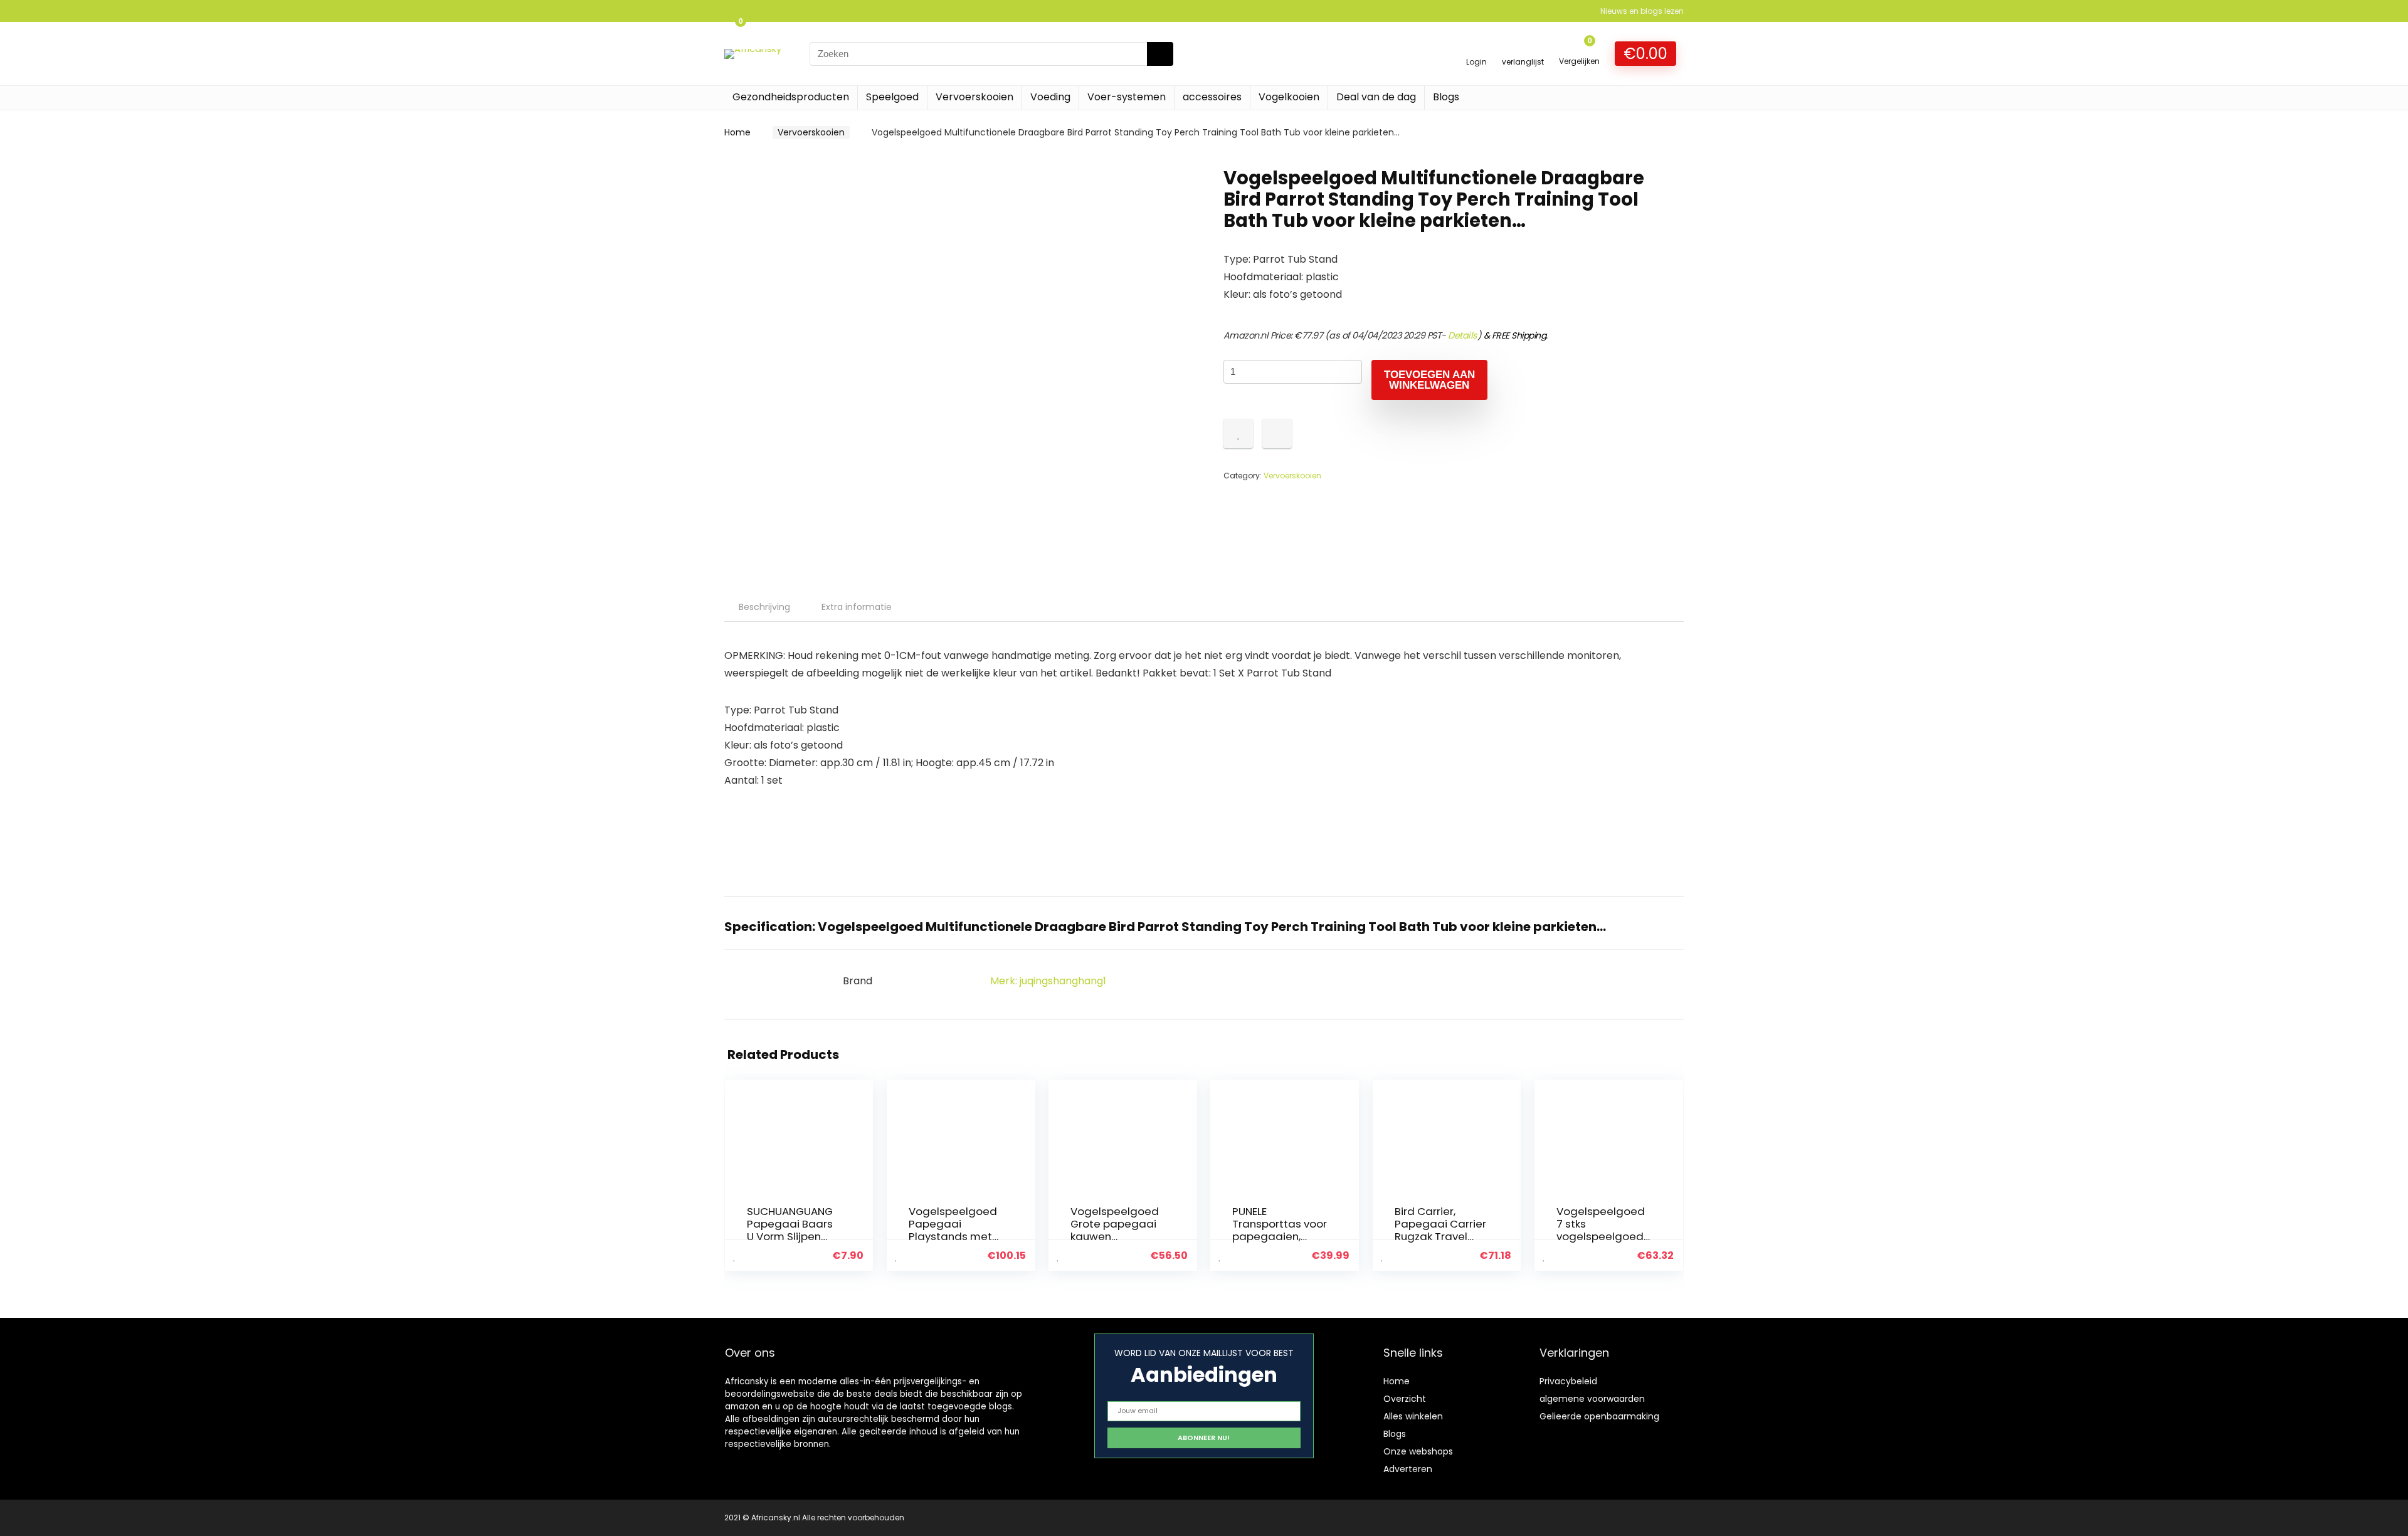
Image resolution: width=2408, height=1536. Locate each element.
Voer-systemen (1127, 97)
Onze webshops (1418, 1451)
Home (737, 132)
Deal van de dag (1376, 97)
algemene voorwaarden (1592, 1399)
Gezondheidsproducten (791, 97)
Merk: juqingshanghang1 (1048, 981)
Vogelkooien (1289, 97)
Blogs (1446, 97)
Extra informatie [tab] (857, 607)
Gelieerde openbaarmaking (1599, 1416)
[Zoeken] (1160, 54)
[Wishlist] (1523, 48)
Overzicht (1405, 1399)
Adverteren (1408, 1469)
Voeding (1050, 97)
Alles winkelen (1413, 1416)
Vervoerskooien (974, 97)
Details (1463, 335)
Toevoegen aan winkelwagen (1429, 380)
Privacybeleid (1568, 1381)
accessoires (1212, 97)
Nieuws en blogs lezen (1642, 11)
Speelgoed (892, 97)
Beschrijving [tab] (764, 607)
